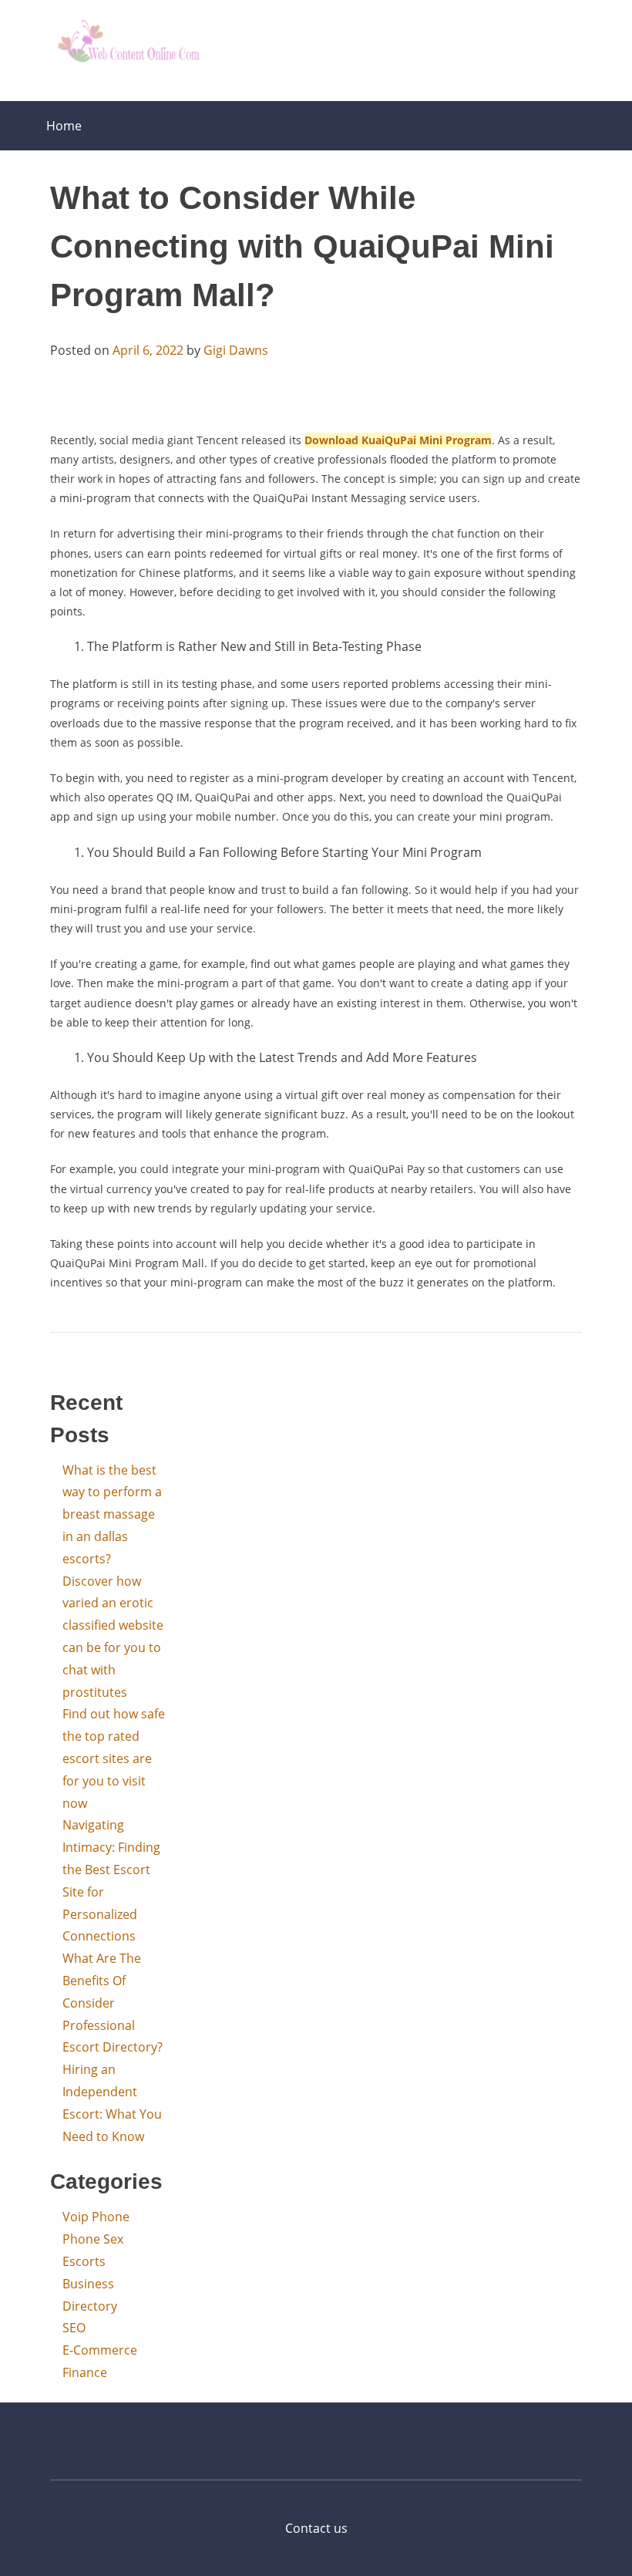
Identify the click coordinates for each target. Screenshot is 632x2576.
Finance (85, 2372)
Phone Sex (93, 2239)
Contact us (316, 2528)
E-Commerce (100, 2350)
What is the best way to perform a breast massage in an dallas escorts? (112, 1514)
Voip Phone (96, 2217)
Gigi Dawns (236, 350)
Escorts (84, 2261)
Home (64, 126)
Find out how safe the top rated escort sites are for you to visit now (114, 1758)
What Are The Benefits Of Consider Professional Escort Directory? (113, 2003)
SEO (74, 2328)
